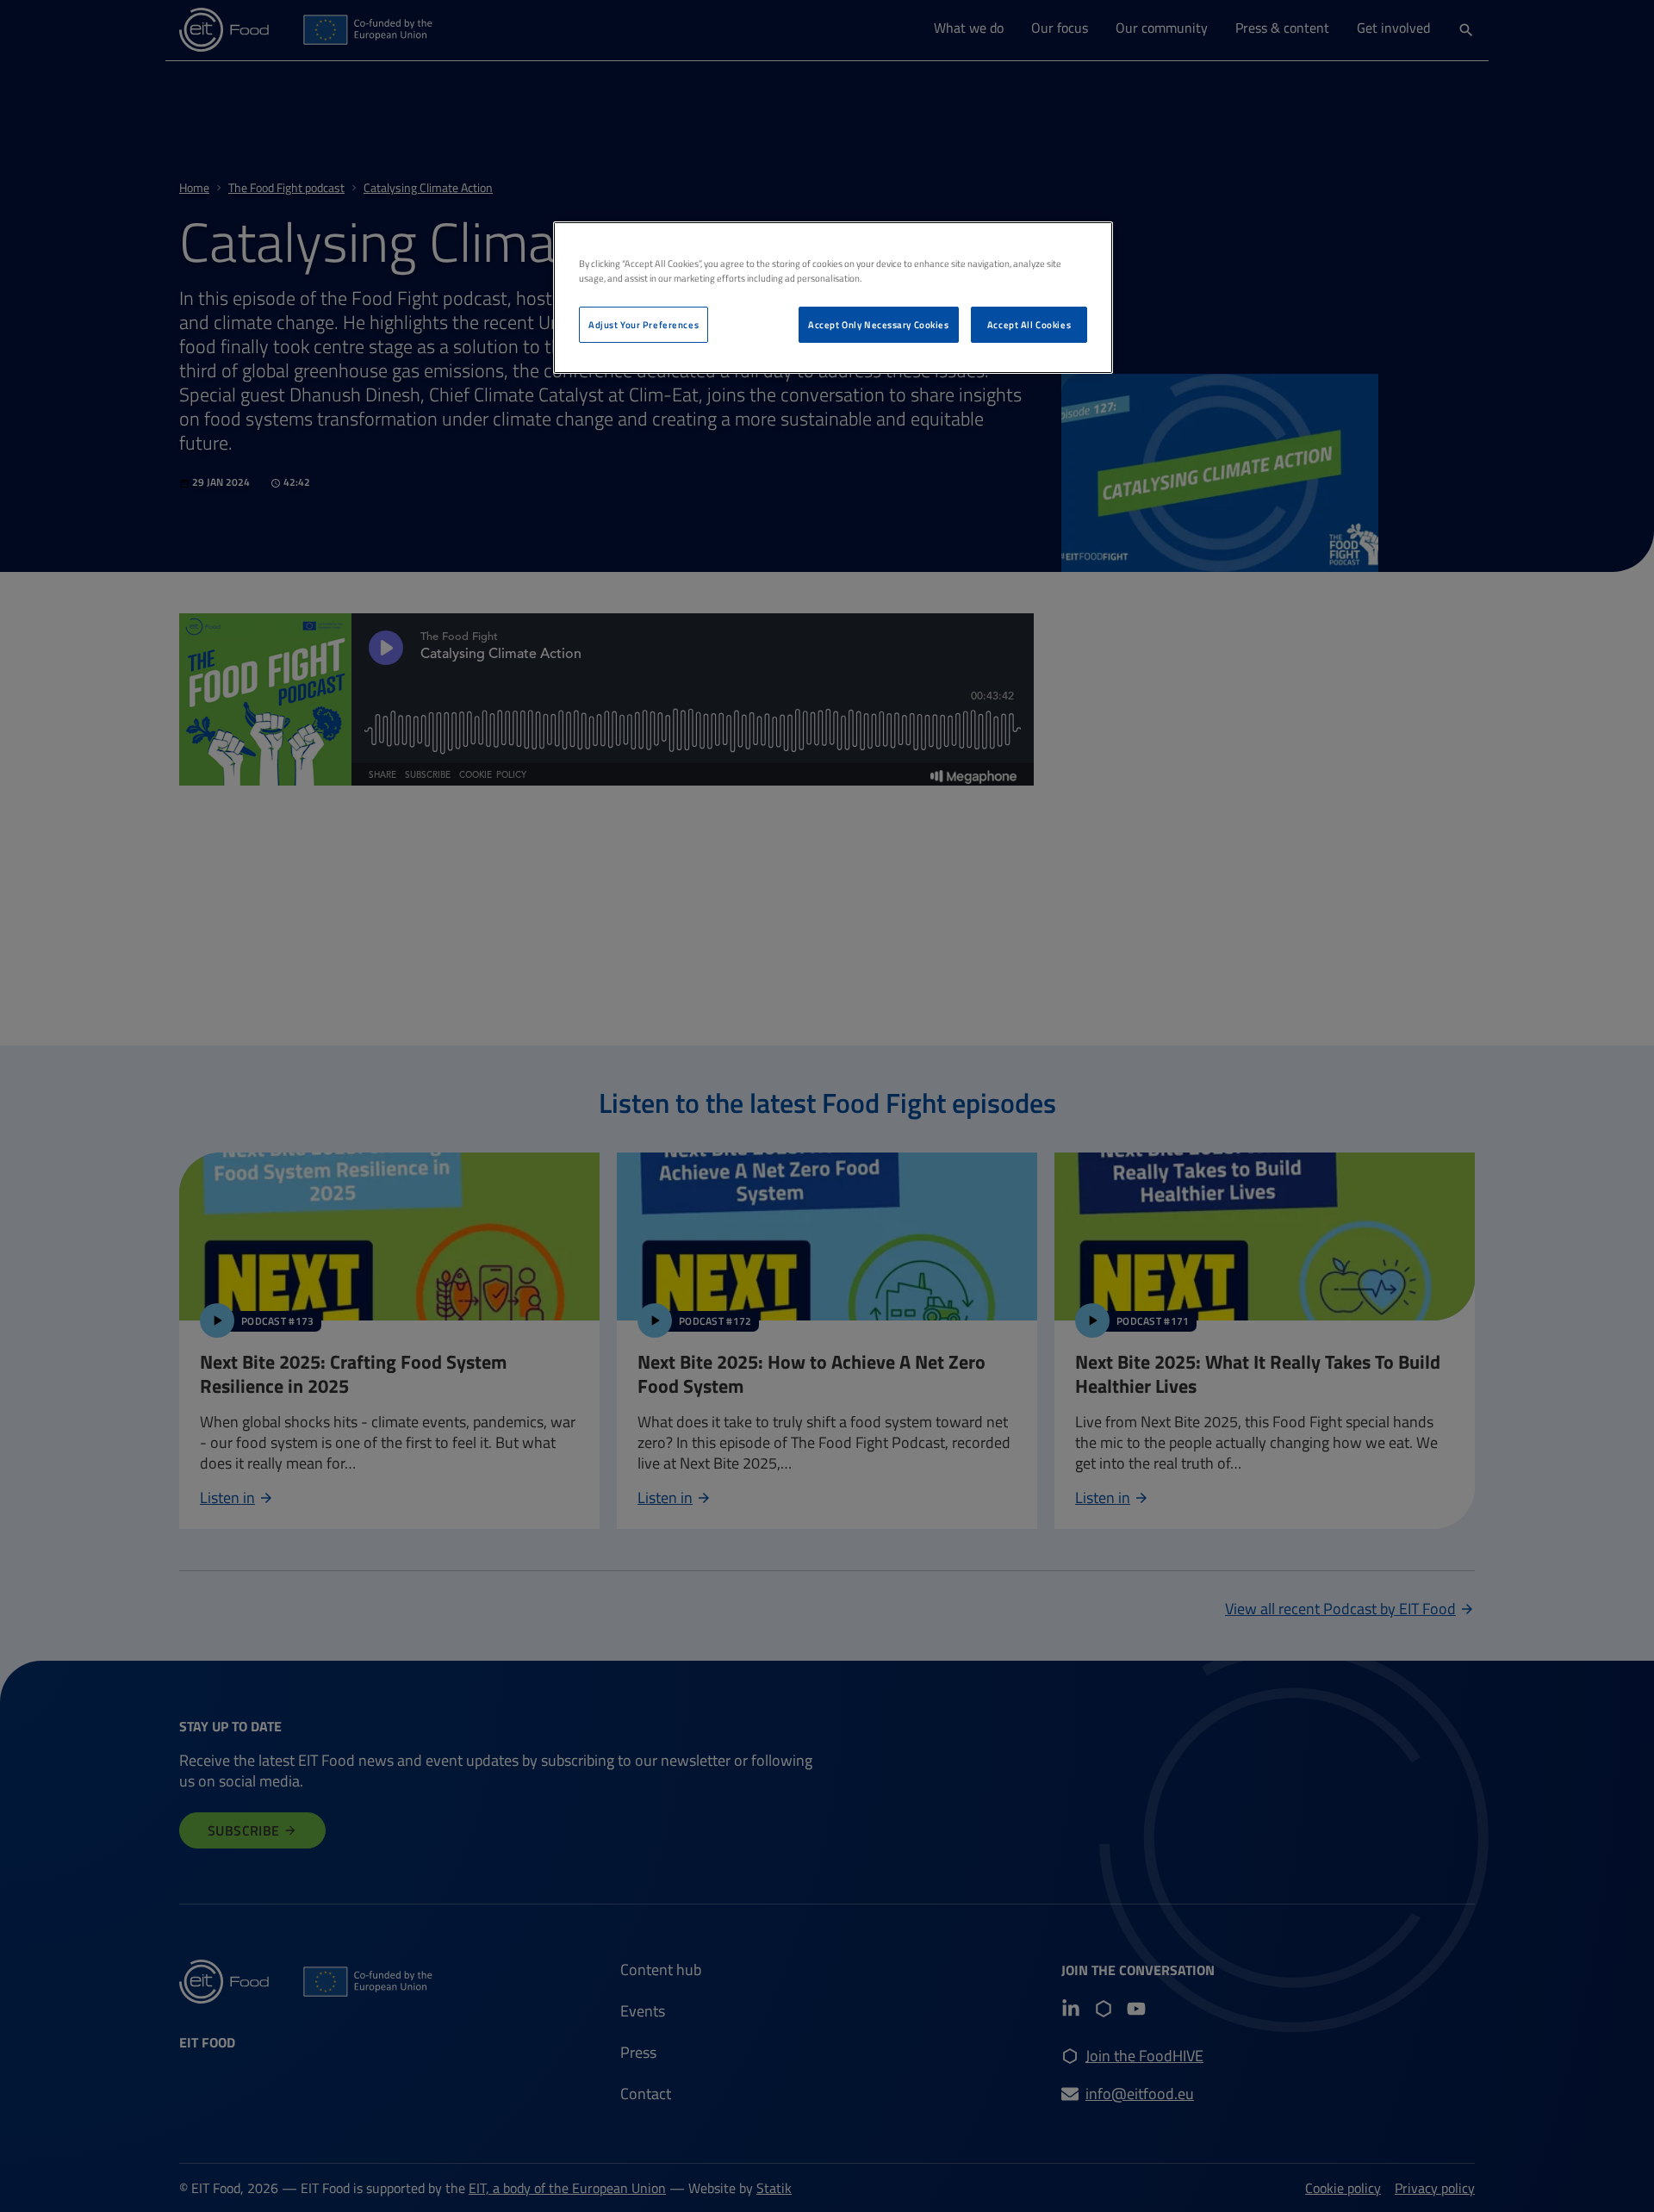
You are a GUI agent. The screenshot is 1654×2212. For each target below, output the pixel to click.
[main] (833, 298)
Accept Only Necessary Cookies (879, 324)
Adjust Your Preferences (644, 324)
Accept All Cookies (1029, 324)
